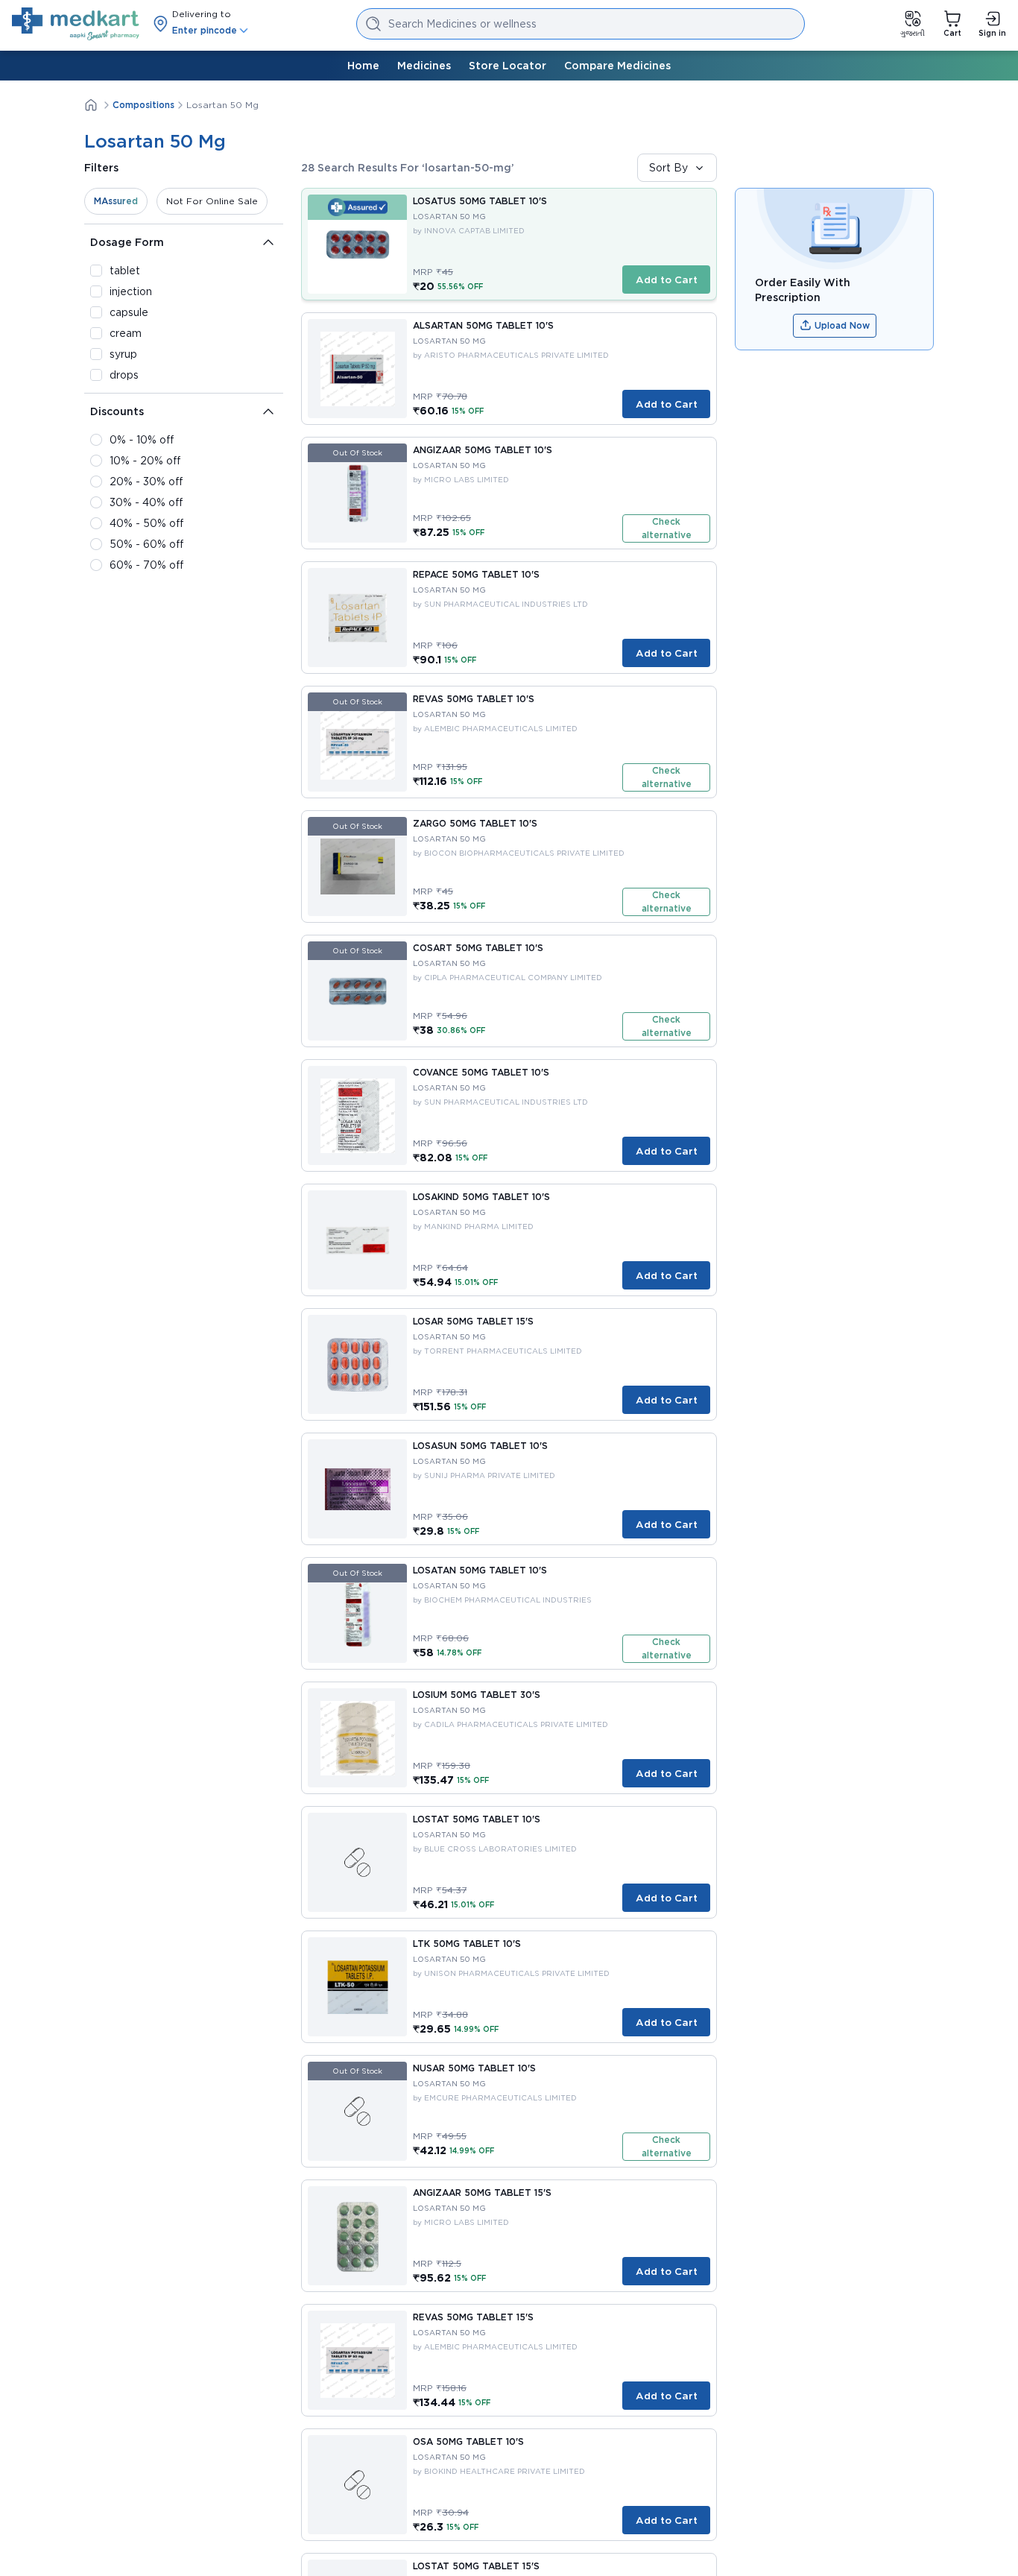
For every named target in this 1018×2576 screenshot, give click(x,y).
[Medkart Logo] (76, 24)
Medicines (424, 66)
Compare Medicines (617, 66)
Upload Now (842, 325)
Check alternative (667, 528)
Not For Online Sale (212, 201)
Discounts (117, 411)
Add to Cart (667, 280)
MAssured (116, 201)
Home (363, 66)
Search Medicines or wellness (462, 24)
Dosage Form (127, 242)
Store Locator (508, 66)
